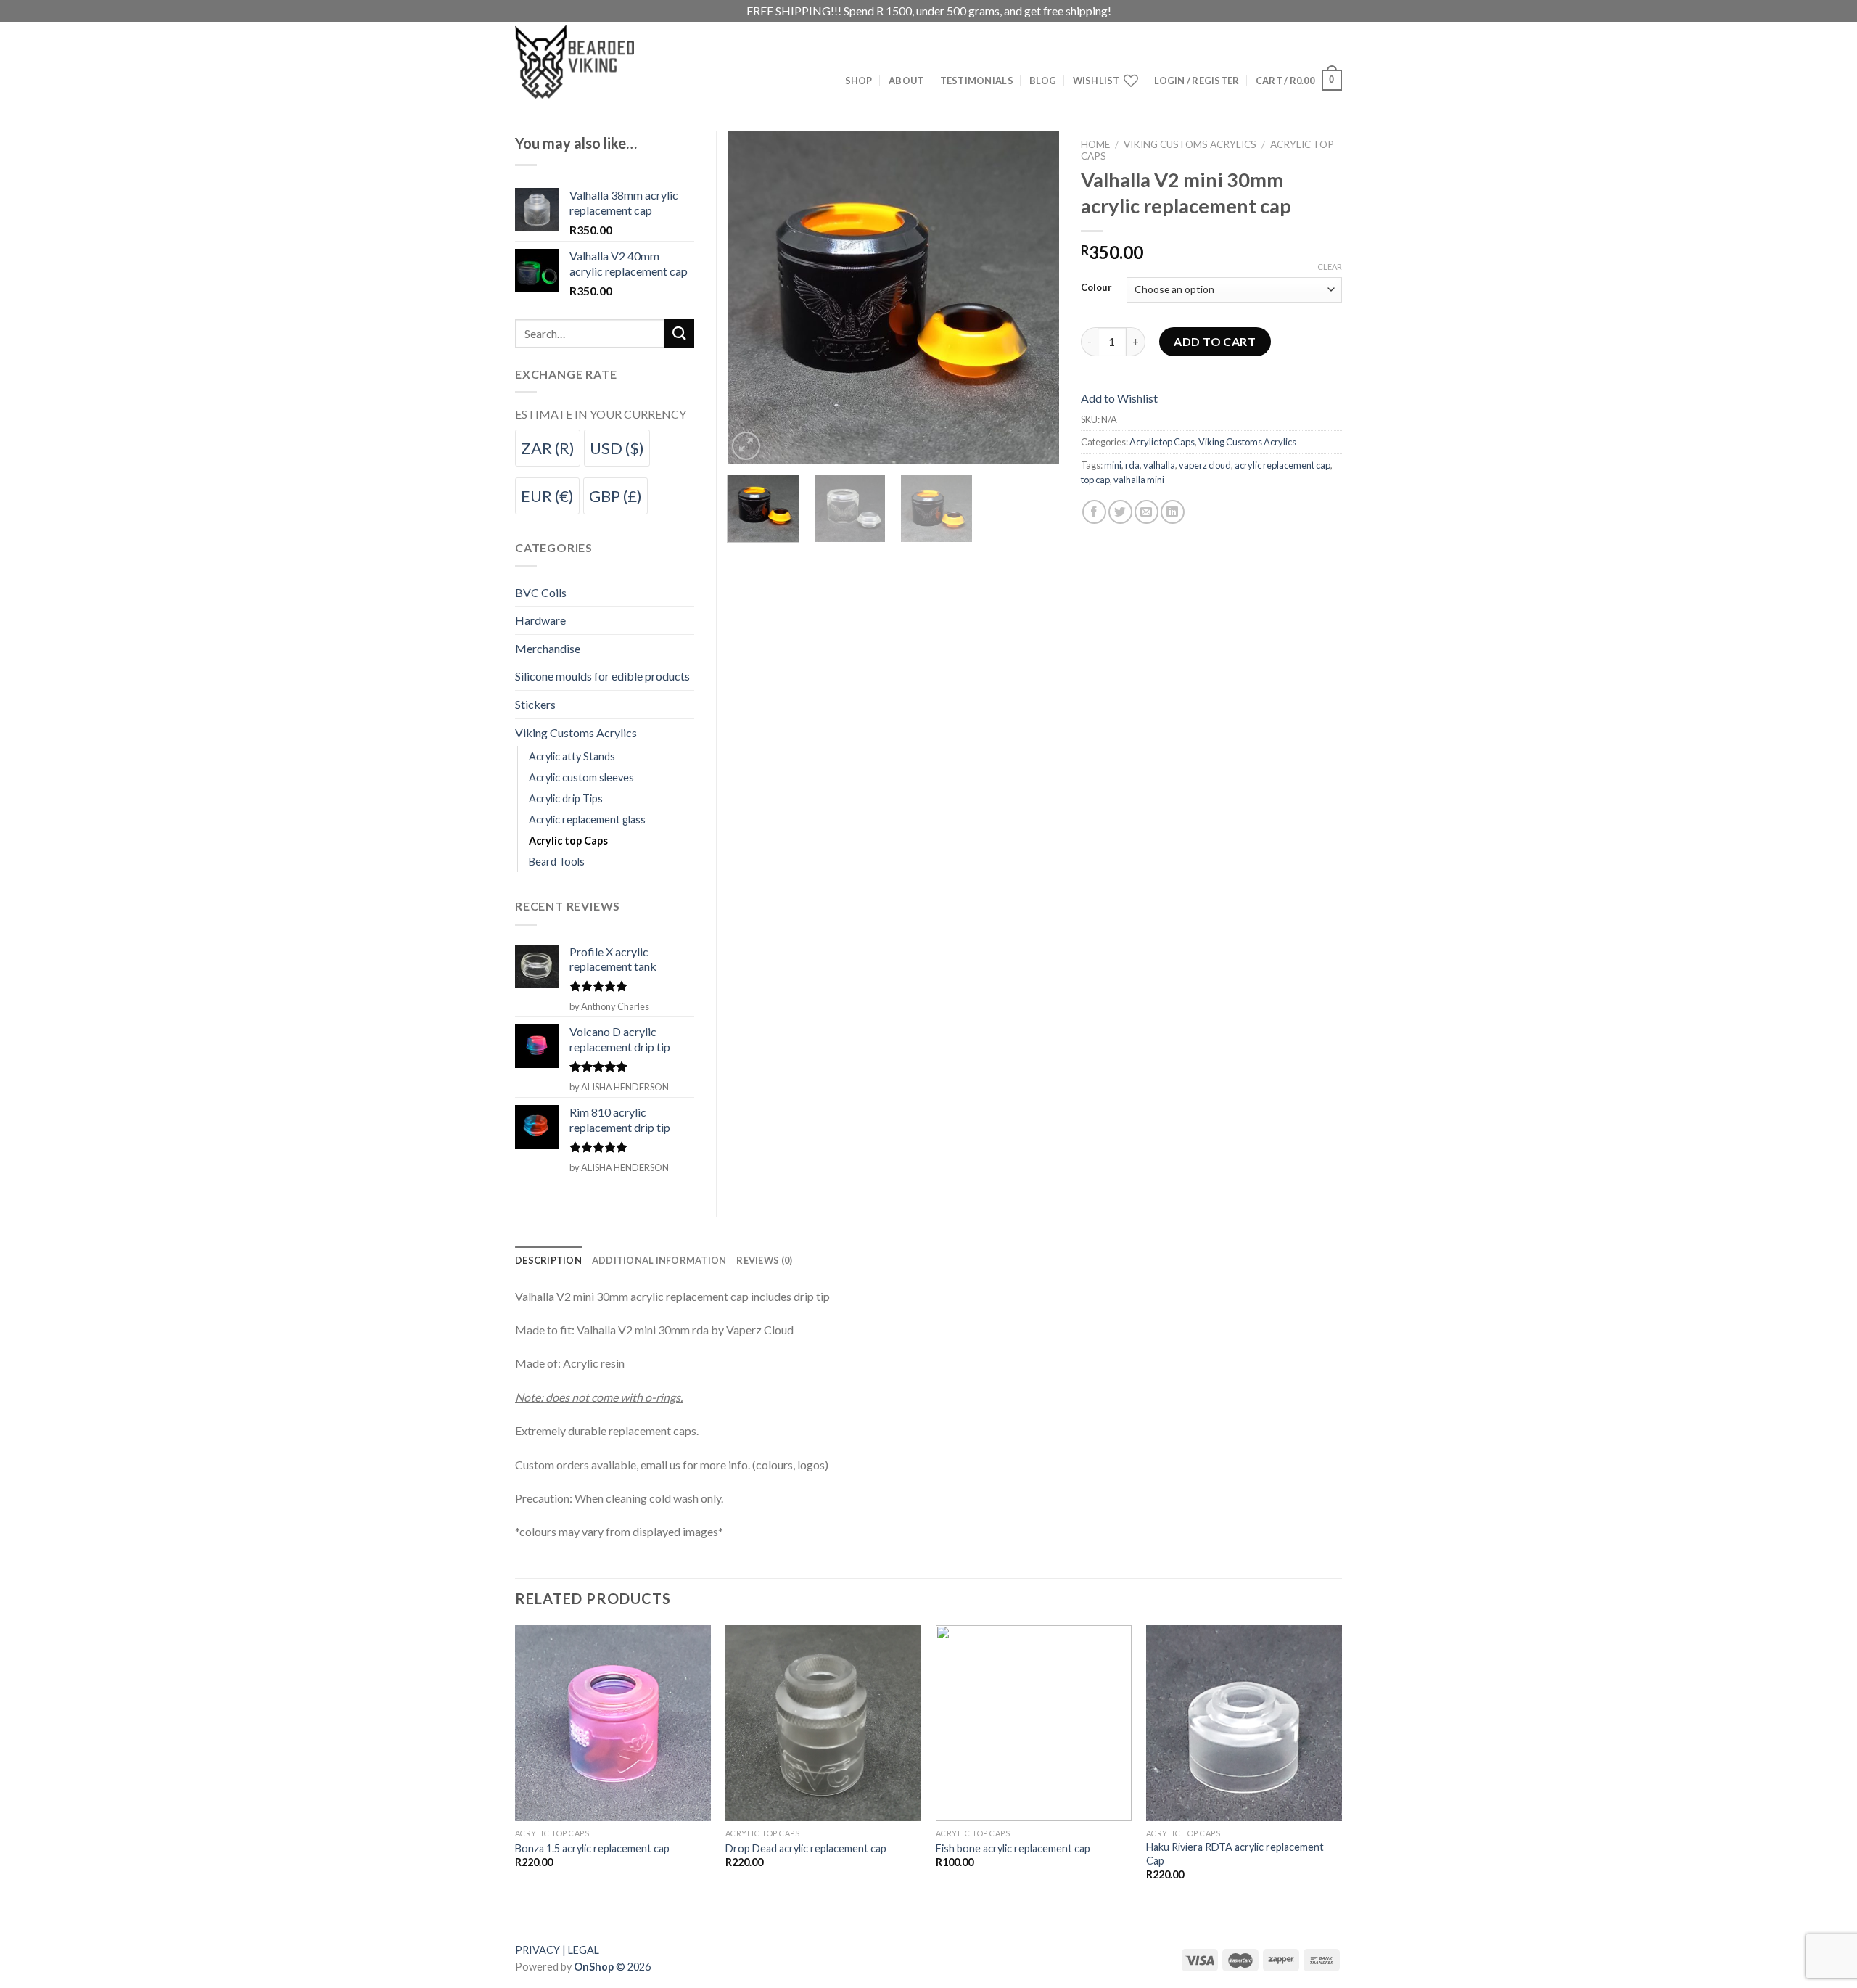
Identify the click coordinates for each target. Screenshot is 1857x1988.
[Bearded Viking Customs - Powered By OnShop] (606, 62)
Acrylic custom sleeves (581, 777)
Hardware (540, 620)
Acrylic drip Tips (566, 798)
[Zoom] (746, 446)
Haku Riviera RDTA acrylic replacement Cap (1235, 1854)
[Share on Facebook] (1094, 512)
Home (1095, 144)
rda (1132, 465)
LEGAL (584, 1950)
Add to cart (1215, 341)
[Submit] (679, 333)
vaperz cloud (1205, 465)
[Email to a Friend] (1146, 512)
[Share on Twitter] (1120, 512)
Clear (1330, 267)
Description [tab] (548, 1260)
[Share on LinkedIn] (1173, 512)
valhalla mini (1139, 480)
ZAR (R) (548, 448)
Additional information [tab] (659, 1260)
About (906, 81)
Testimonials (977, 81)
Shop (859, 81)
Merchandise (548, 648)
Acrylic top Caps (1162, 442)
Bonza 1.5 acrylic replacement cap (592, 1848)
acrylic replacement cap (1282, 465)
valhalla (1159, 465)
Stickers (535, 704)
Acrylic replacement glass (587, 820)
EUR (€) (547, 496)
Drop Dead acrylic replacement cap (806, 1848)
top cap (1095, 480)
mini (1113, 465)
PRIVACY (538, 1950)
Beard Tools (557, 862)
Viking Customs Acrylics (1190, 144)
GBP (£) (615, 496)
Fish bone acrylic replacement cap (1013, 1848)
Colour (1096, 288)
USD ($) (617, 448)
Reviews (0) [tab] (764, 1260)
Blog (1043, 81)
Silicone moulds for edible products (602, 676)
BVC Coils (541, 592)
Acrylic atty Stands (572, 756)
